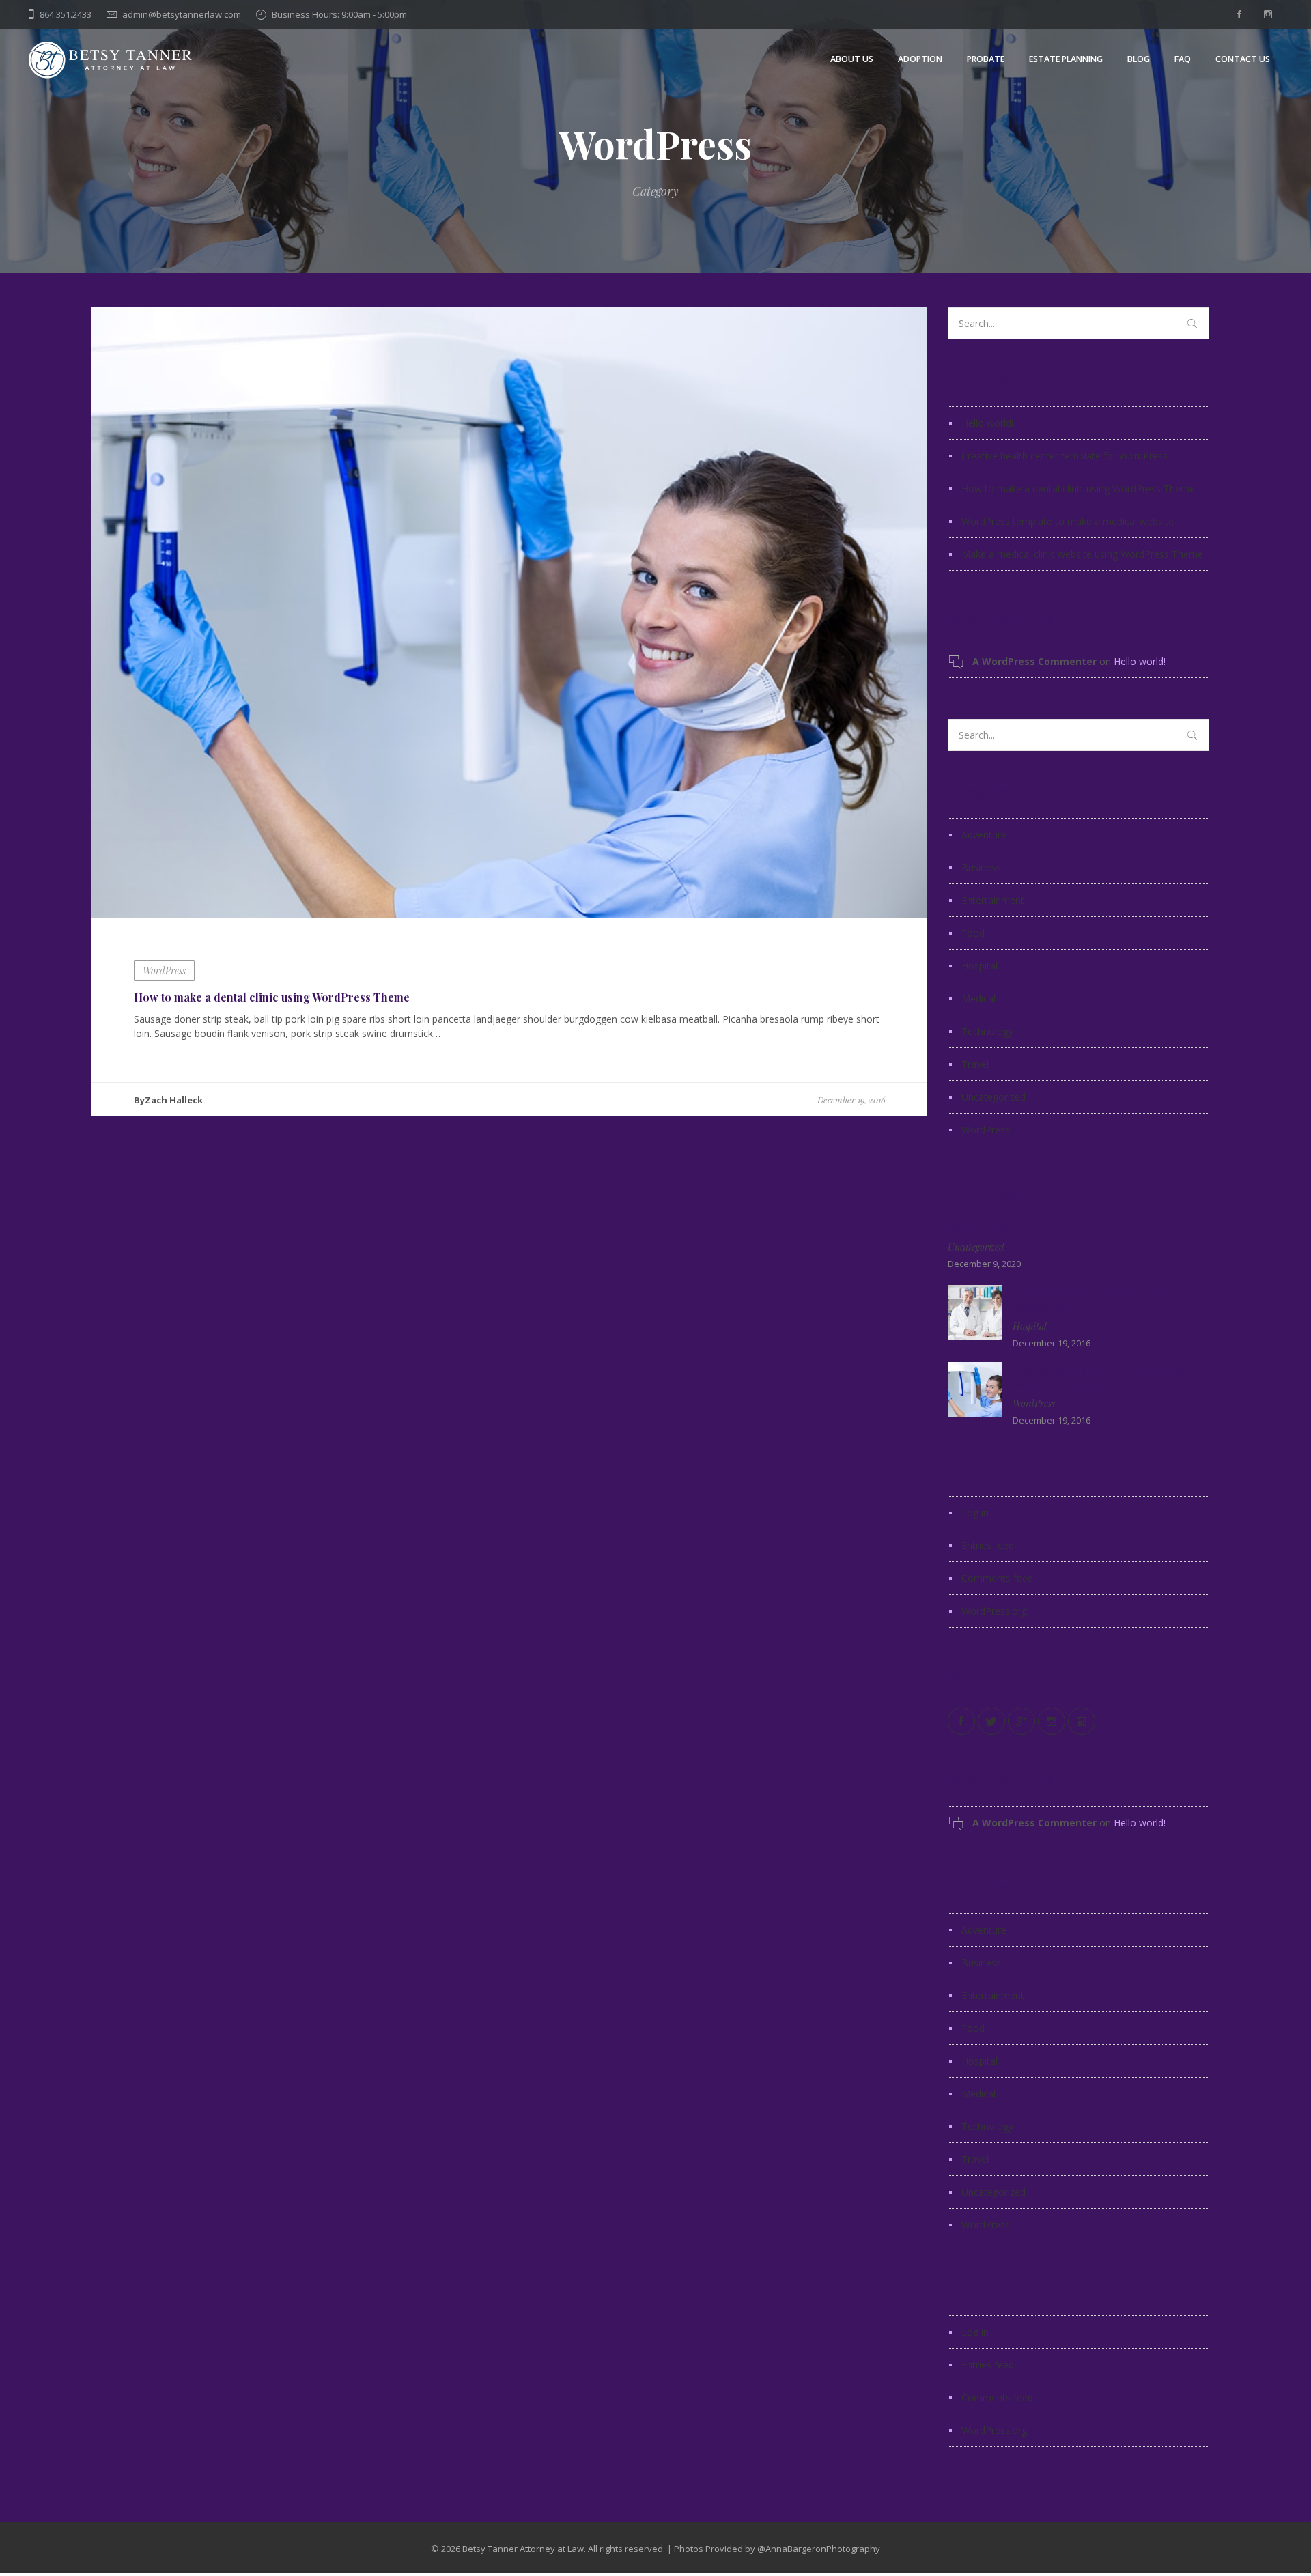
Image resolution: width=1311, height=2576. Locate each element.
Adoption (920, 59)
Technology (987, 1031)
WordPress (164, 971)
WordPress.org (994, 1611)
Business (981, 867)
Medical (978, 999)
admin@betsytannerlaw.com (182, 14)
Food (973, 933)
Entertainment (993, 900)
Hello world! (987, 423)
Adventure (984, 835)
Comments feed (997, 1578)
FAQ (1183, 59)
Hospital (979, 966)
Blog (1139, 59)
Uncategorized (993, 1097)
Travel (975, 1064)
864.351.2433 (66, 14)
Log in (975, 1513)
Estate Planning (1066, 59)
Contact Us (1243, 59)
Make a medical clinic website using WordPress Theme (1082, 554)
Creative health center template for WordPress (1065, 456)
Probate (986, 59)
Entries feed (988, 1545)
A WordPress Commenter (1034, 661)
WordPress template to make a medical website (1068, 521)
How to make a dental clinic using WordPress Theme (272, 997)
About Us (852, 59)
